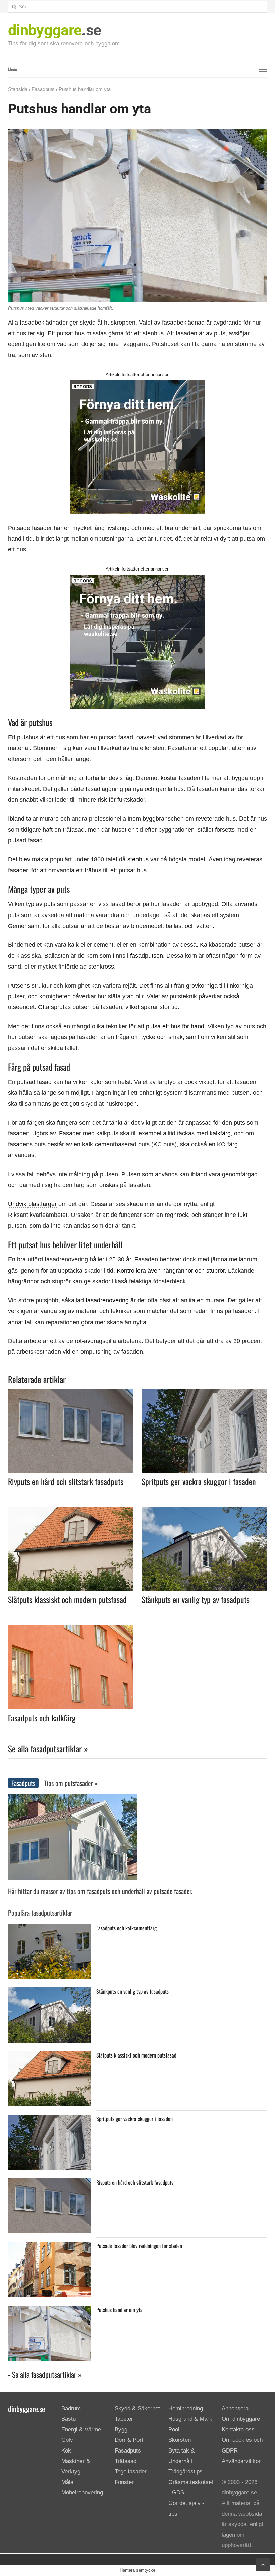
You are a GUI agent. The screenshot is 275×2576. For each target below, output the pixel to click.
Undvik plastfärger (32, 1204)
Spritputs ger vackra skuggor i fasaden (199, 1481)
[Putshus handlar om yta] (49, 2311)
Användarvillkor (241, 2461)
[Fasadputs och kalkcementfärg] (49, 1929)
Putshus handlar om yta (119, 2310)
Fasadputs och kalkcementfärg (126, 1928)
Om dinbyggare (241, 2419)
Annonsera (235, 2408)
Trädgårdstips (185, 2472)
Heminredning (186, 2408)
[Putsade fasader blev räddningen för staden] (49, 2247)
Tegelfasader (131, 2472)
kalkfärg (220, 1133)
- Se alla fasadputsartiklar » (45, 2374)
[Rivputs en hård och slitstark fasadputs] (71, 1393)
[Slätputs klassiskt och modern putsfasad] (71, 1511)
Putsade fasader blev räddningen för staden (139, 2246)
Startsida (18, 89)
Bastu (69, 2419)
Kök (66, 2451)
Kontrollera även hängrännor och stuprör (171, 1271)
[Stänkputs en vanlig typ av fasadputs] (204, 1511)
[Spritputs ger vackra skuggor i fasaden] (204, 1393)
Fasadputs (43, 89)
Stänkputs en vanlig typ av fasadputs (196, 1599)
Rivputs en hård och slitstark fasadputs (66, 1481)
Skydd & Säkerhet (137, 2408)
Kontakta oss (238, 2430)
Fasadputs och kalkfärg (42, 1718)
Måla (67, 2482)
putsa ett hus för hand (175, 1026)
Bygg (121, 2430)
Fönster (124, 2482)
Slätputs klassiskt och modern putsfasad (67, 1599)
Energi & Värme (81, 2430)
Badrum (71, 2408)
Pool (174, 2430)
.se (54, 30)
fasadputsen (147, 956)
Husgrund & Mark (190, 2419)
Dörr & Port (129, 2440)
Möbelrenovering (82, 2493)
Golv (67, 2440)
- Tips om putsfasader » (68, 1783)
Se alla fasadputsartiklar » (48, 1749)
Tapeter (124, 2419)
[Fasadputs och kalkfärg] (71, 1629)
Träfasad (126, 2461)
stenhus (138, 859)
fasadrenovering (107, 1300)
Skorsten (180, 2440)
